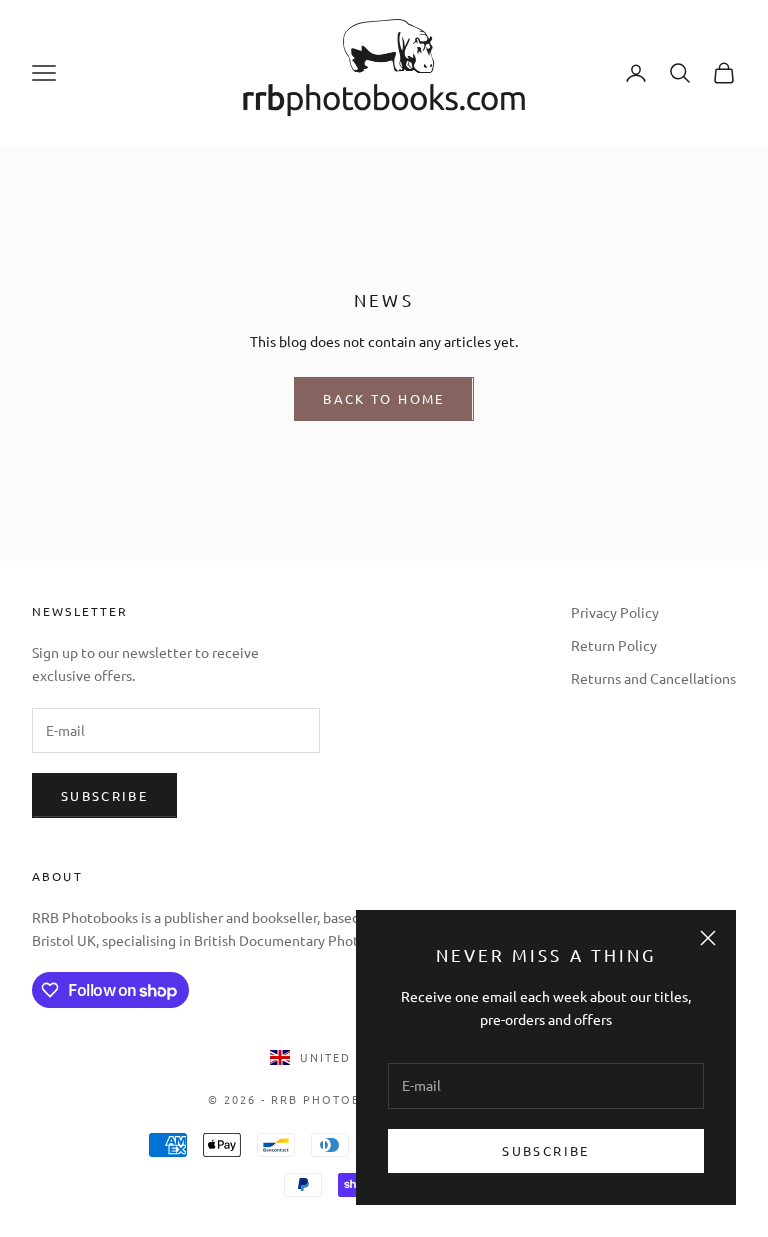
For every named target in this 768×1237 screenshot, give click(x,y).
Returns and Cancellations (653, 678)
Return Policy (614, 645)
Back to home (383, 398)
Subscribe (545, 1150)
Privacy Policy (615, 612)
